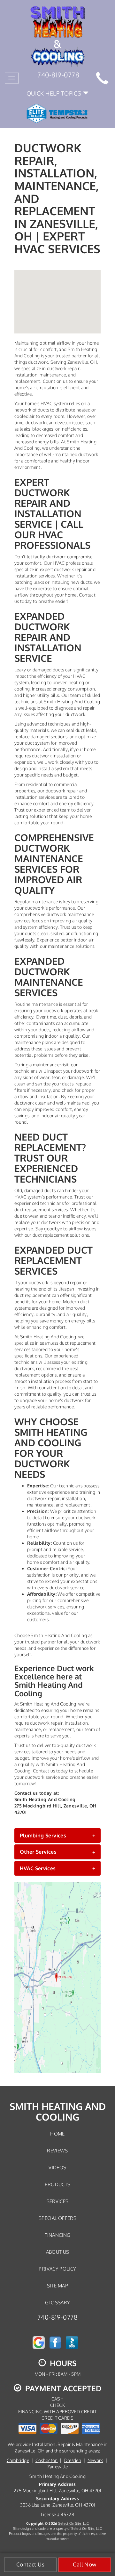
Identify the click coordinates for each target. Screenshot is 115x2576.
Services (58, 2201)
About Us (58, 2252)
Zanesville (58, 2467)
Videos (57, 2167)
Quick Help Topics (55, 93)
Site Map (57, 2286)
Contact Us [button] (30, 2564)
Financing (57, 2235)
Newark (95, 2460)
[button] (57, 1835)
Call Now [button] (84, 2564)
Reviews (57, 2150)
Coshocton (47, 2460)
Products (58, 2184)
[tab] (57, 1835)
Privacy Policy (57, 2269)
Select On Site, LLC (73, 2523)
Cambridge (18, 2460)
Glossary (58, 2302)
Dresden (73, 2460)
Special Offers (57, 2218)
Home (57, 2134)
